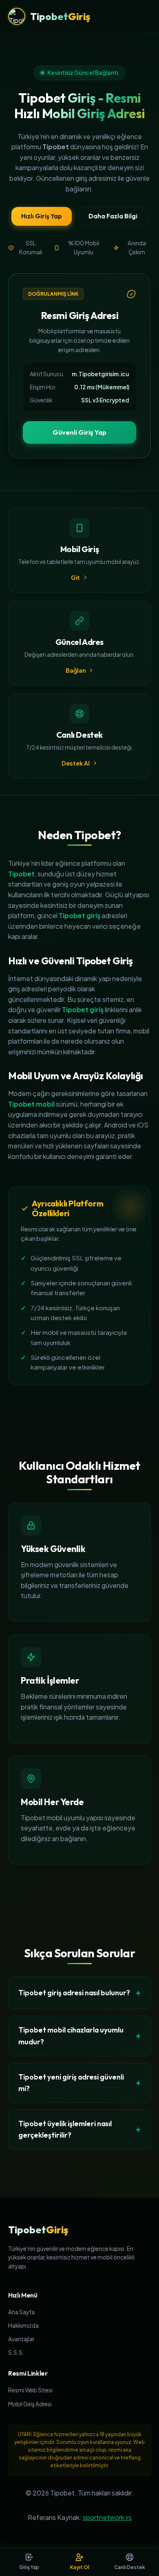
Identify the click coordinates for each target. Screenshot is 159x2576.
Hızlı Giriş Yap (42, 216)
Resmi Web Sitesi (30, 2390)
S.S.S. (16, 2353)
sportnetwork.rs (107, 2517)
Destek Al (76, 763)
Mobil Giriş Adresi (30, 2404)
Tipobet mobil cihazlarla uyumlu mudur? (71, 2036)
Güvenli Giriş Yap (79, 432)
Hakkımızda (23, 2326)
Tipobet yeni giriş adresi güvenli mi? (71, 2083)
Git (75, 577)
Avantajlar (21, 2339)
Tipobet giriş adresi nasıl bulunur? (74, 1993)
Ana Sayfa (21, 2312)
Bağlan (76, 670)
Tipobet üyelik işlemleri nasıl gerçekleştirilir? (65, 2129)
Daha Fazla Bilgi (113, 216)
